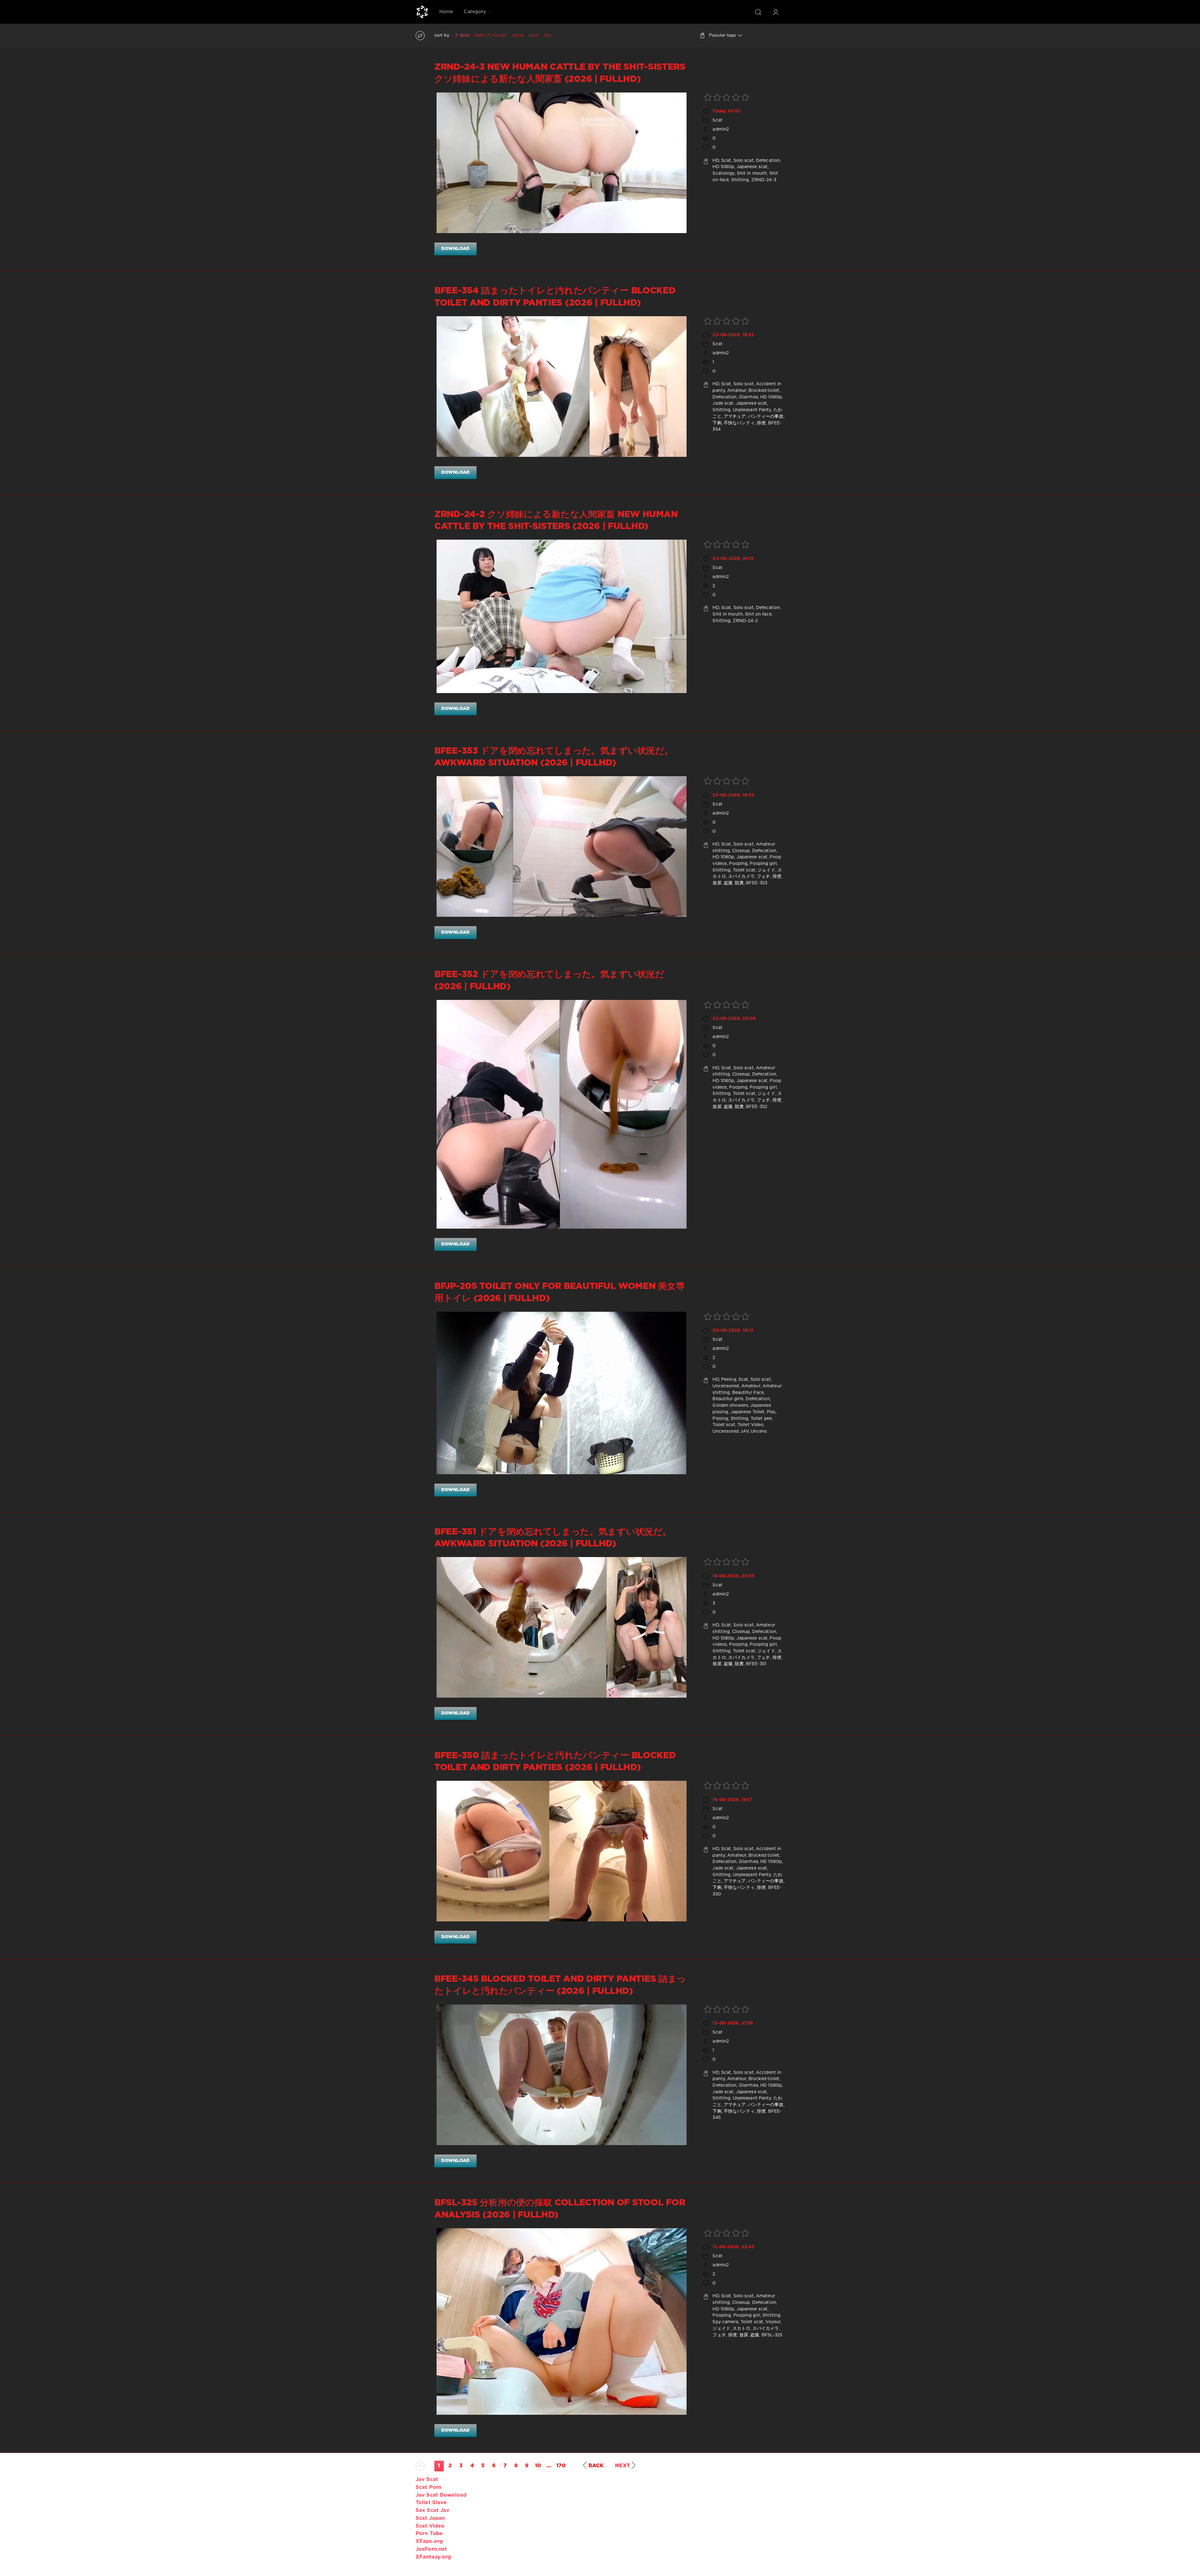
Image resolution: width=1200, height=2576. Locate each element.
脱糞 (739, 883)
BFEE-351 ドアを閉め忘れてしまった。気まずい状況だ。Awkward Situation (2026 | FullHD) (553, 1538)
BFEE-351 (756, 1664)
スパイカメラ (741, 876)
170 (561, 2466)
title (548, 35)
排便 (761, 423)
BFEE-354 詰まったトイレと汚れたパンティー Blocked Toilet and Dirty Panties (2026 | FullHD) (555, 297)
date (464, 35)
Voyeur (773, 2322)
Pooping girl (763, 864)
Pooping (738, 864)
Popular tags (722, 35)
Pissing (720, 1419)
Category (475, 12)
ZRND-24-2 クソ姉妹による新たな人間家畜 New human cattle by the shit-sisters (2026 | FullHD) (556, 521)
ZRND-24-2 (745, 621)
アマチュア (735, 417)
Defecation (768, 161)
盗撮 (728, 883)
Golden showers (730, 1405)
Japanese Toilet (748, 1412)
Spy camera (725, 2322)
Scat (717, 120)
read (533, 35)
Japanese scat (752, 167)
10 (538, 2466)
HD (716, 161)
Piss (771, 1412)
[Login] (776, 12)
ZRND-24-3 (764, 180)
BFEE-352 (757, 1107)
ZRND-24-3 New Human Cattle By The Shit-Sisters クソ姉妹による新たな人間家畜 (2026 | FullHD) (560, 73)
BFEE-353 (757, 883)
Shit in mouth (752, 173)
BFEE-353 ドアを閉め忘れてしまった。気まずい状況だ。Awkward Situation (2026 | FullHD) (554, 757)
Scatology (723, 173)
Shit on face (758, 614)
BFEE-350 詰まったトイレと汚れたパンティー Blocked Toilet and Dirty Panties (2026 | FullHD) (555, 1762)
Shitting (740, 180)
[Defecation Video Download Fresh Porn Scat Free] (422, 12)
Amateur (737, 391)
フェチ (763, 876)
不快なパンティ (739, 423)
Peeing (729, 1380)
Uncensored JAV (730, 1431)
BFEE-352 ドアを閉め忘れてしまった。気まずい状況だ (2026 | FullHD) (549, 981)
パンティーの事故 (766, 417)
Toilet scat (744, 870)
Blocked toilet (764, 391)
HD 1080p (723, 167)
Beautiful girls (728, 1399)
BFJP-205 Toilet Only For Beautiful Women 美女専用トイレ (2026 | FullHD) (560, 1292)
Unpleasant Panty (752, 410)
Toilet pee (761, 1419)
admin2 (721, 129)
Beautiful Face (748, 1393)
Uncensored (726, 1386)
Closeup (741, 851)
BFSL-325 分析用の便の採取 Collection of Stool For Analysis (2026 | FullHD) (560, 2209)
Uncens (759, 1431)
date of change (490, 35)
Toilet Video (750, 1425)
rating (518, 35)
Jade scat (723, 403)
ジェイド (766, 870)
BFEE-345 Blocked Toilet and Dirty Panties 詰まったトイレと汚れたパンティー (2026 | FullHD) (560, 1985)
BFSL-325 (772, 2335)
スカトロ (741, 2329)
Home (446, 12)
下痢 (717, 423)
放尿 (717, 883)
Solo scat (744, 161)
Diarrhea (749, 397)
